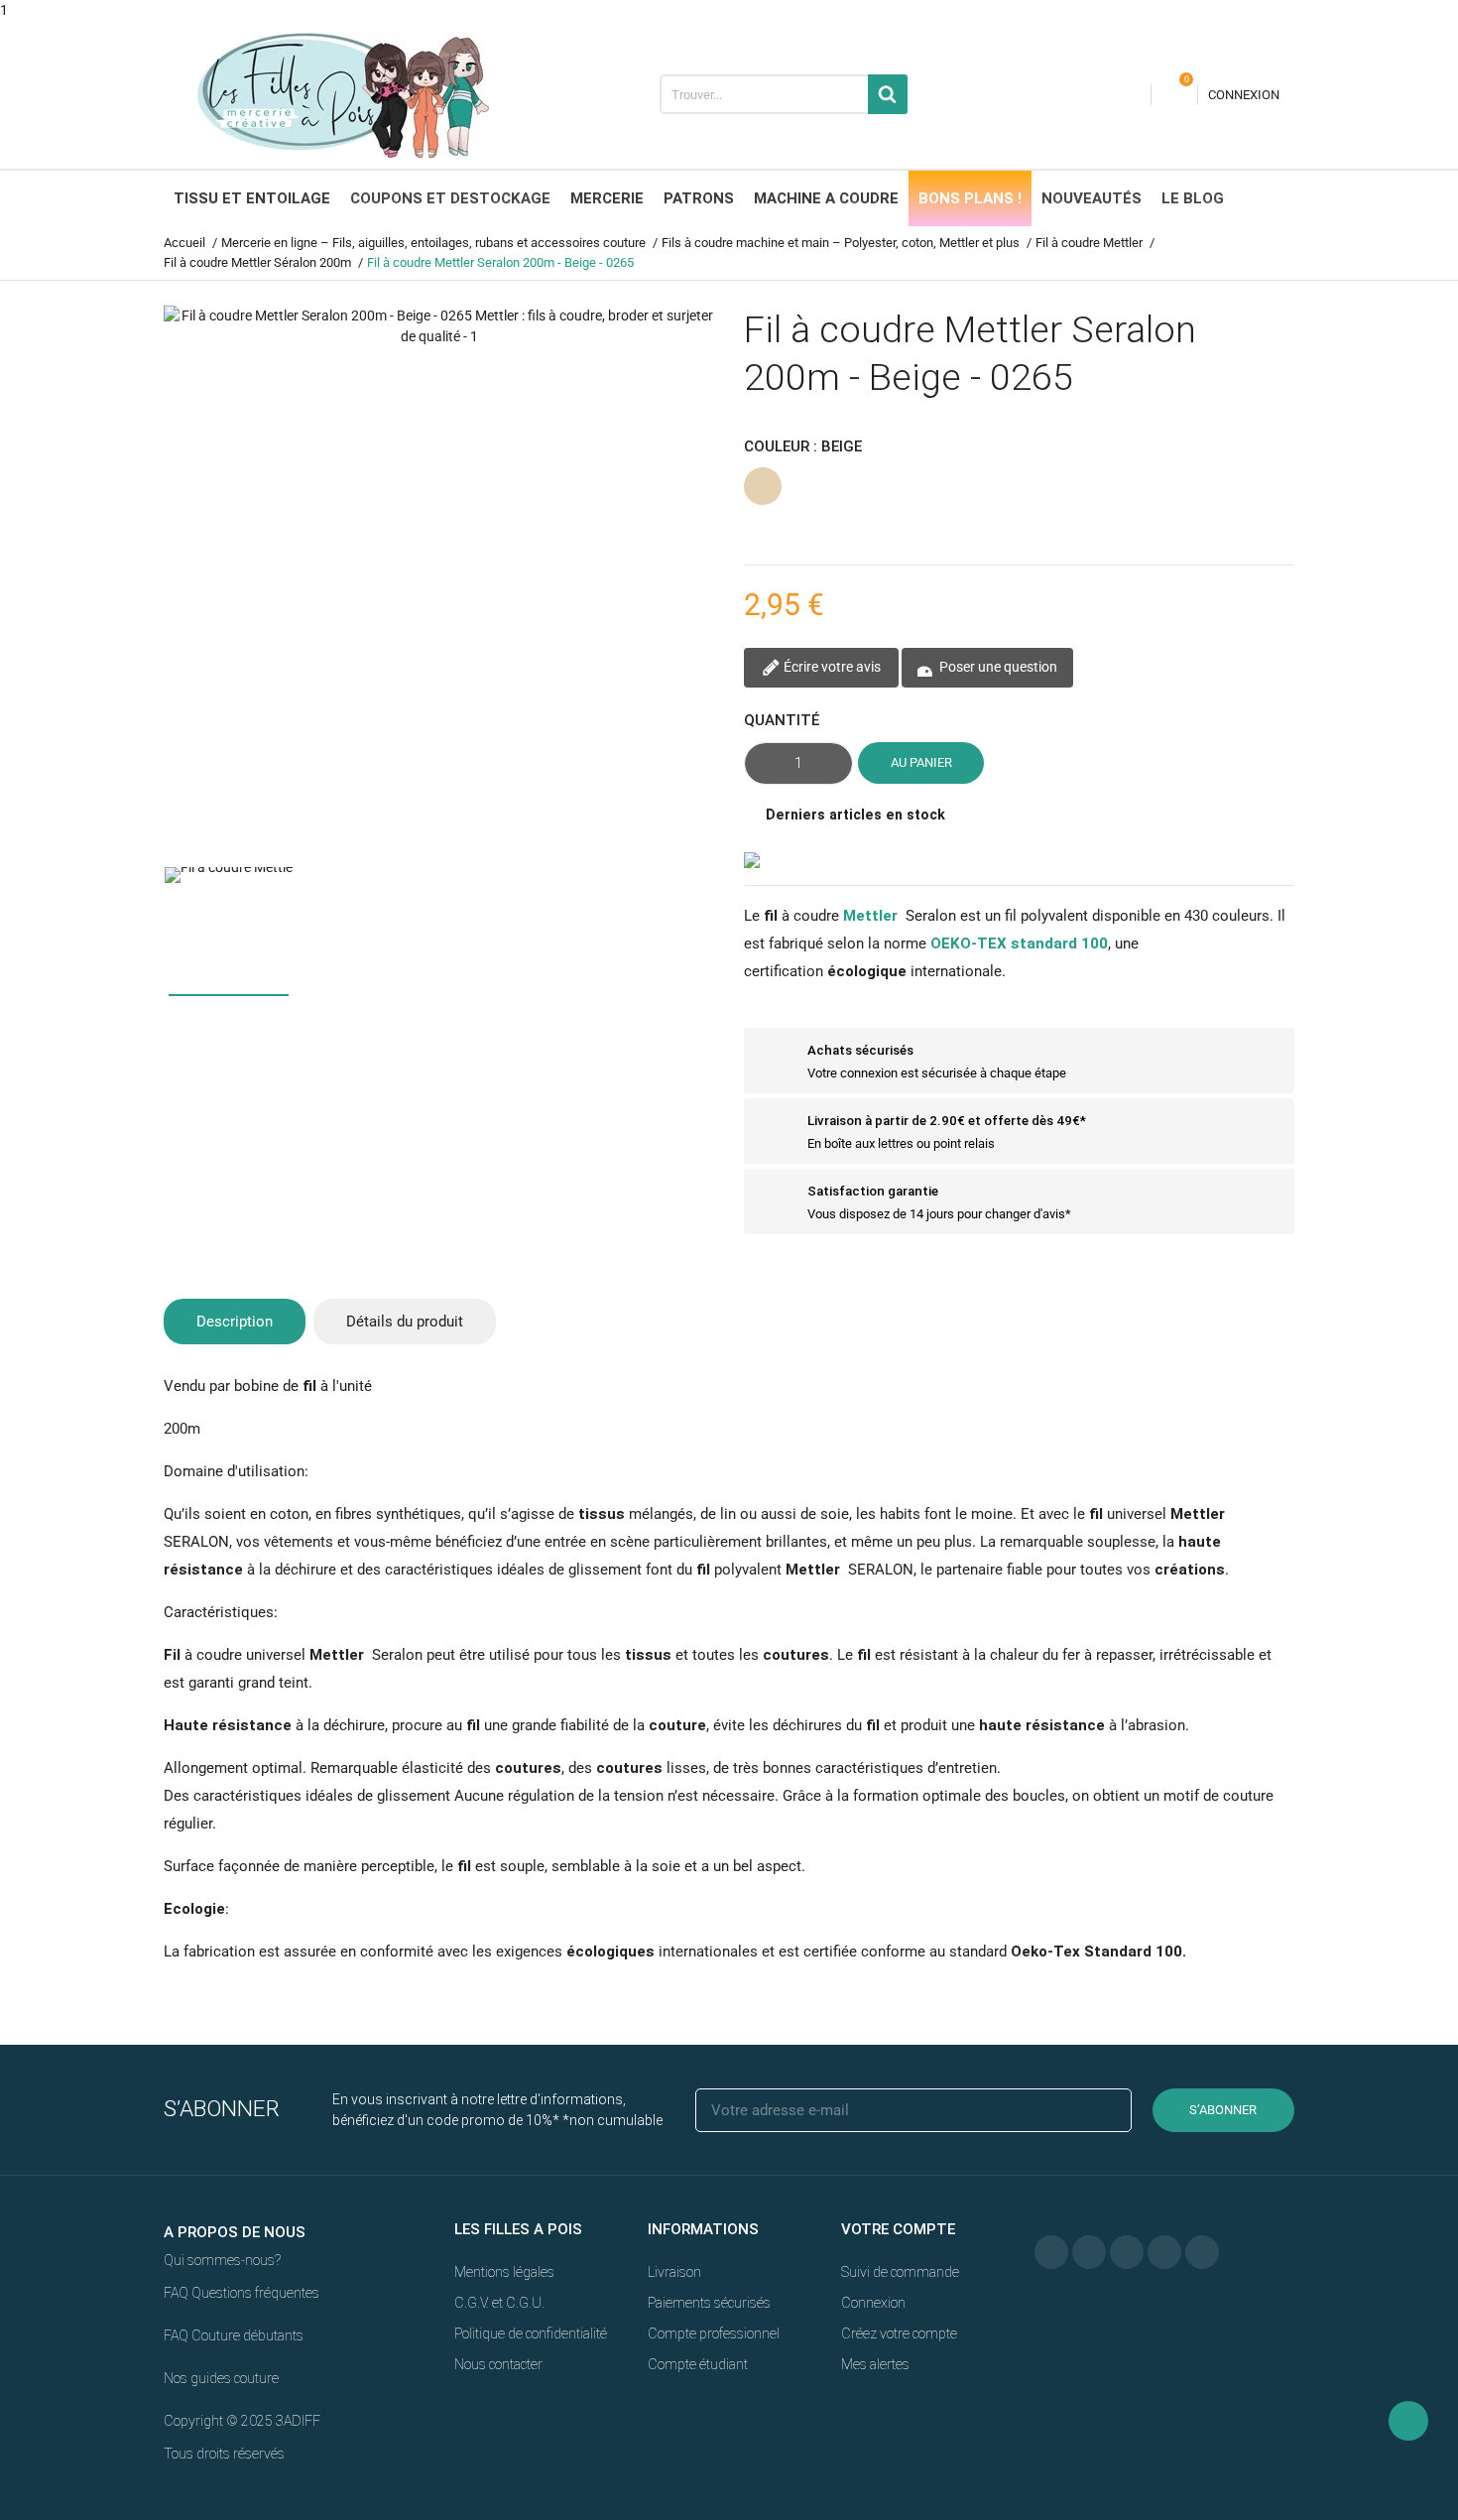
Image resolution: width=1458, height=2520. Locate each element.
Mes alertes (875, 2364)
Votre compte (898, 2229)
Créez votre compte (899, 2333)
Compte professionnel (714, 2333)
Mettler (870, 916)
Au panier (921, 762)
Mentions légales (504, 2272)
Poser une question (997, 667)
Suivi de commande (900, 2272)
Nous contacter (498, 2364)
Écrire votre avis (831, 667)
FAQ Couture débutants (234, 2335)
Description (235, 1322)
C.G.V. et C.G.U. (499, 2303)
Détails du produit (405, 1322)
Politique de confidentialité (531, 2333)
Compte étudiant (698, 2364)
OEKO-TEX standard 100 (1019, 944)
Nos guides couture (221, 2378)
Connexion (873, 2303)
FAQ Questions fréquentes (242, 2293)
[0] (1174, 95)
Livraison (674, 2272)
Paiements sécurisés (709, 2303)
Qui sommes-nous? (222, 2260)
